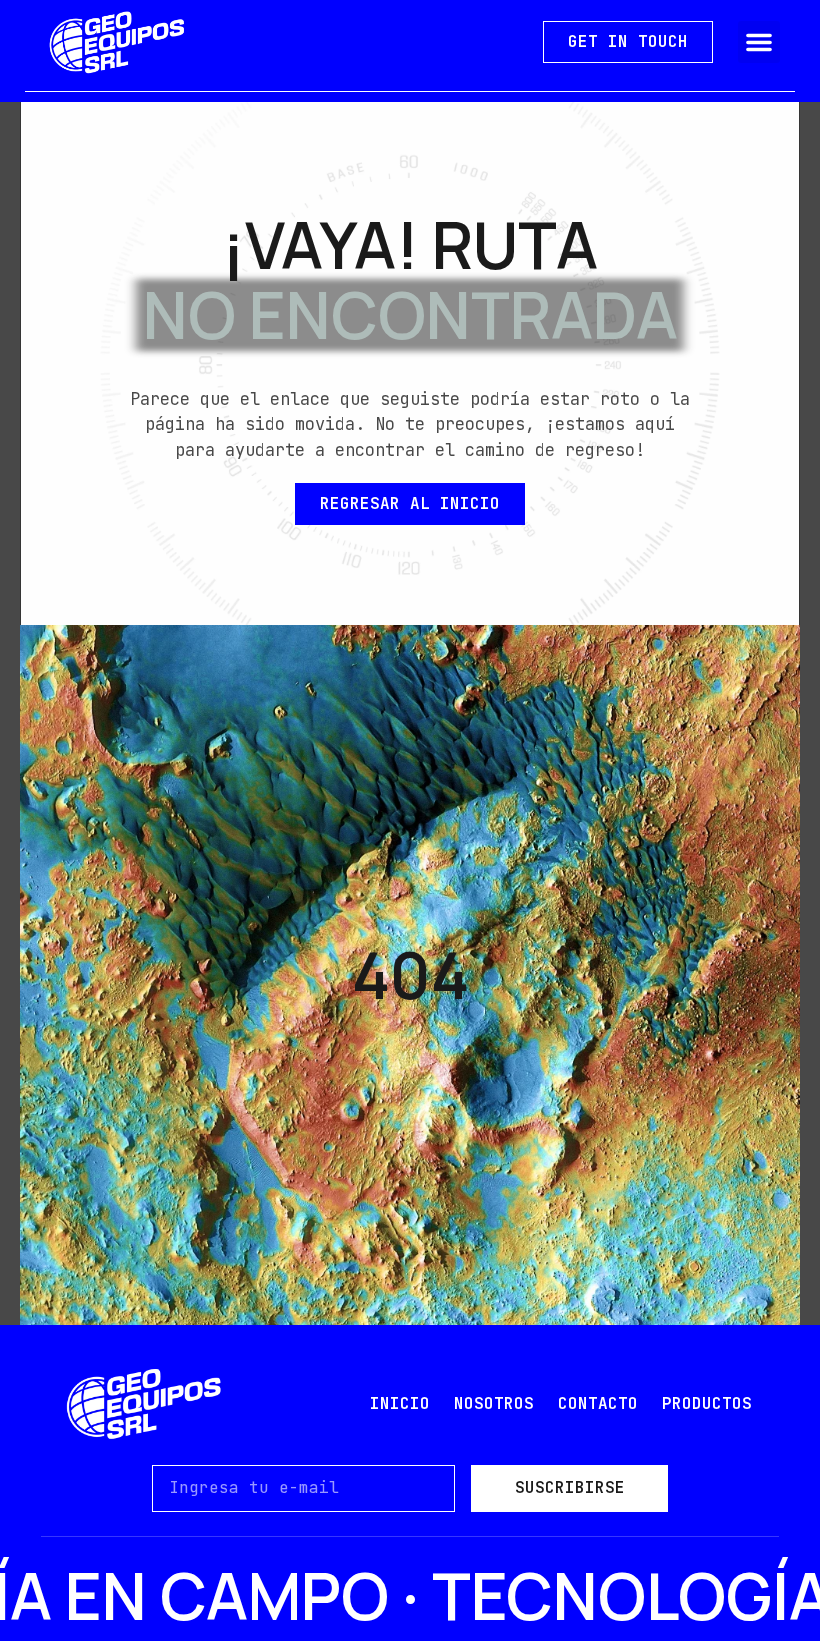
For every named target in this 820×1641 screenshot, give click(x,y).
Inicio (400, 1403)
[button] (759, 42)
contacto (598, 1403)
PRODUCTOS (707, 1403)
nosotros (494, 1403)
